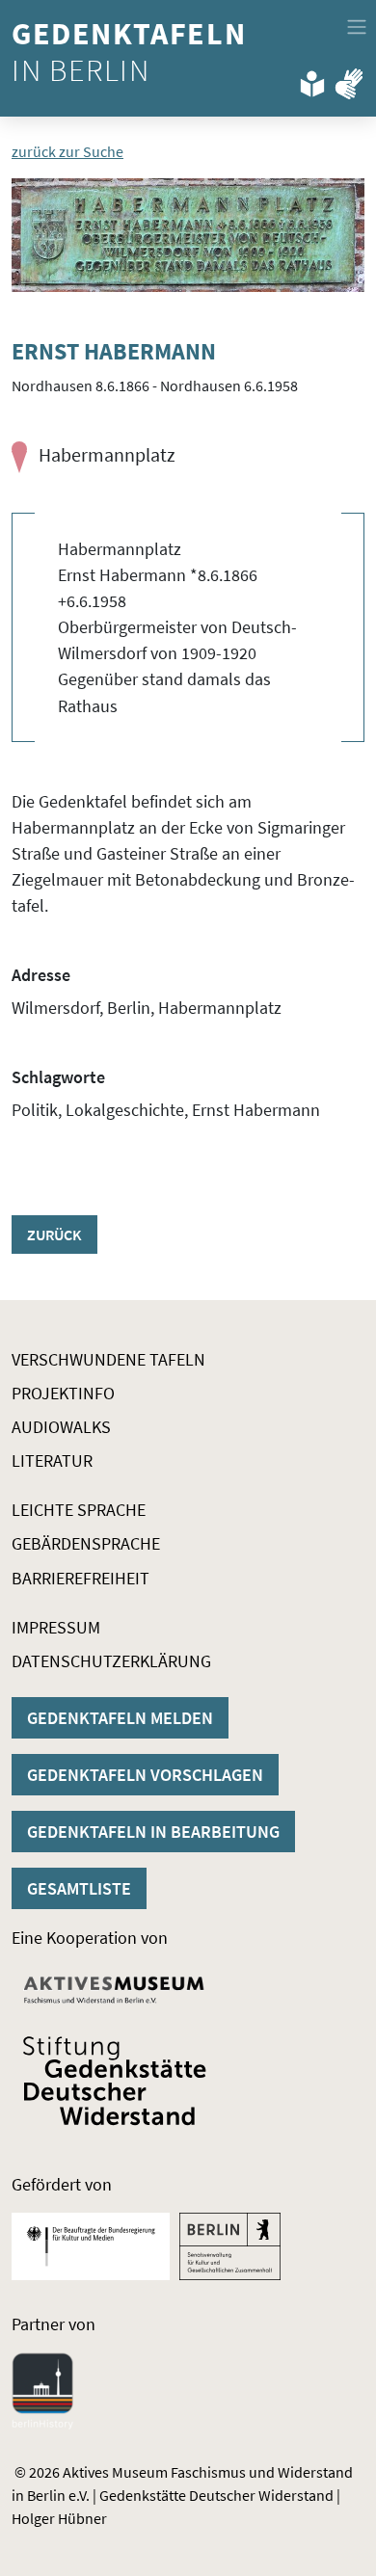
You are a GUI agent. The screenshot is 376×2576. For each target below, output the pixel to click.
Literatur (52, 1461)
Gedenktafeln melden (120, 1718)
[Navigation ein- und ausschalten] (357, 27)
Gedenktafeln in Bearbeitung (153, 1832)
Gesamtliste (79, 1888)
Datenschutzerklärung (111, 1661)
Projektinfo (63, 1393)
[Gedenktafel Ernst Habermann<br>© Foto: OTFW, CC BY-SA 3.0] (188, 235)
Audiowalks (61, 1427)
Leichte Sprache (79, 1510)
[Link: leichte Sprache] (312, 80)
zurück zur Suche (67, 151)
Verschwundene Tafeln (108, 1359)
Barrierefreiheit (81, 1578)
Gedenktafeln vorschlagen (145, 1775)
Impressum (56, 1627)
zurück (54, 1235)
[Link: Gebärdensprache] (349, 80)
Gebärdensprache (86, 1543)
